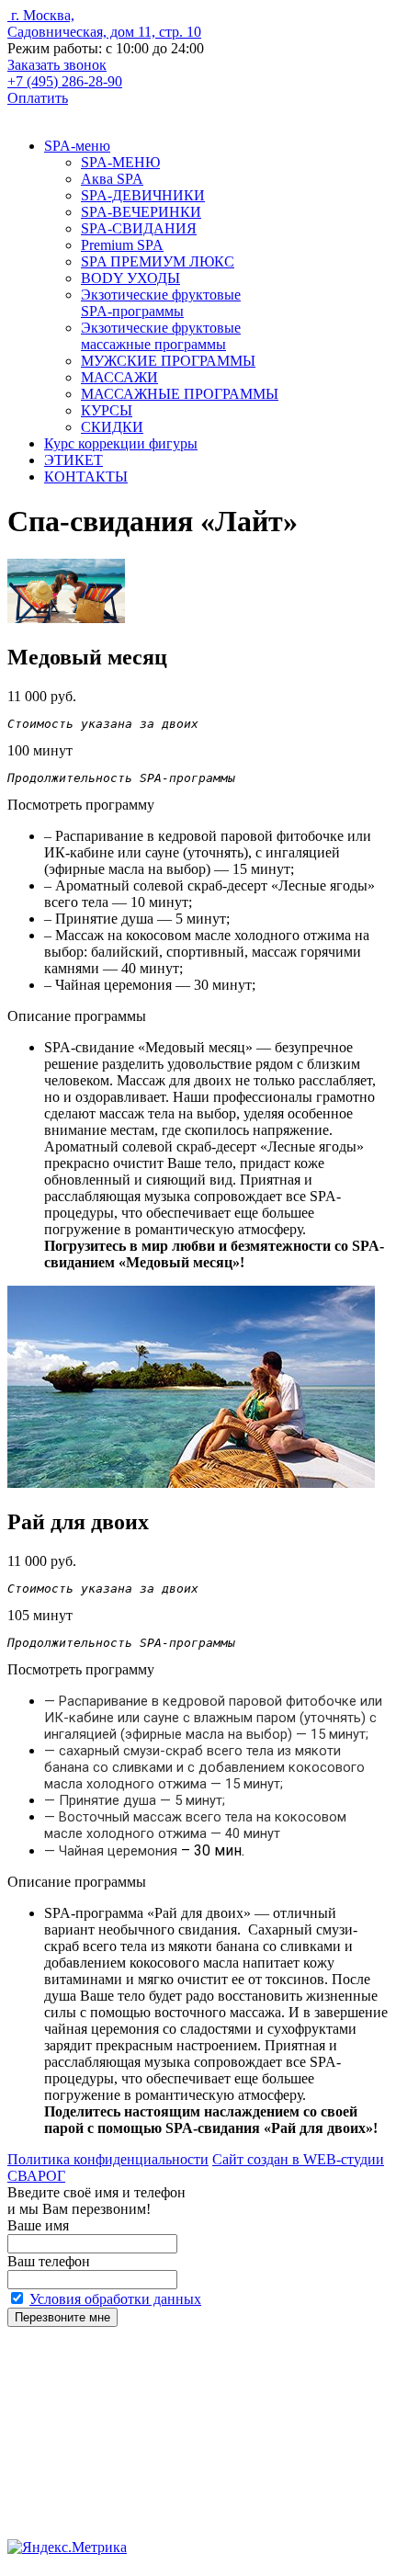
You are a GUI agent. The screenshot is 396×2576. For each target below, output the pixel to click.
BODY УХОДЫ (130, 278)
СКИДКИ (112, 427)
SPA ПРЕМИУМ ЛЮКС (158, 261)
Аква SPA (112, 179)
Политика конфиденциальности (108, 2159)
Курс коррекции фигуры (121, 443)
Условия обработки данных (115, 2299)
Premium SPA (122, 245)
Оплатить (38, 98)
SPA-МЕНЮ (120, 162)
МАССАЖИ (119, 377)
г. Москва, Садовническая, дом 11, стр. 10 (104, 23)
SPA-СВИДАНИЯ (139, 228)
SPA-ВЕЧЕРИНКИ (141, 212)
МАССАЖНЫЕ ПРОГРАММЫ (180, 394)
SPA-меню (77, 146)
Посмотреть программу (81, 805)
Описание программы (77, 1016)
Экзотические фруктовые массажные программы (161, 336)
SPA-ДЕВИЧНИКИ (143, 195)
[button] (42, 696)
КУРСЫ (107, 410)
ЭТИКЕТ (74, 460)
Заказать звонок (57, 65)
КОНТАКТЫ (86, 477)
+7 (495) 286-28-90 (65, 81)
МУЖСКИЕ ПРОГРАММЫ (168, 361)
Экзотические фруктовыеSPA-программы (161, 303)
